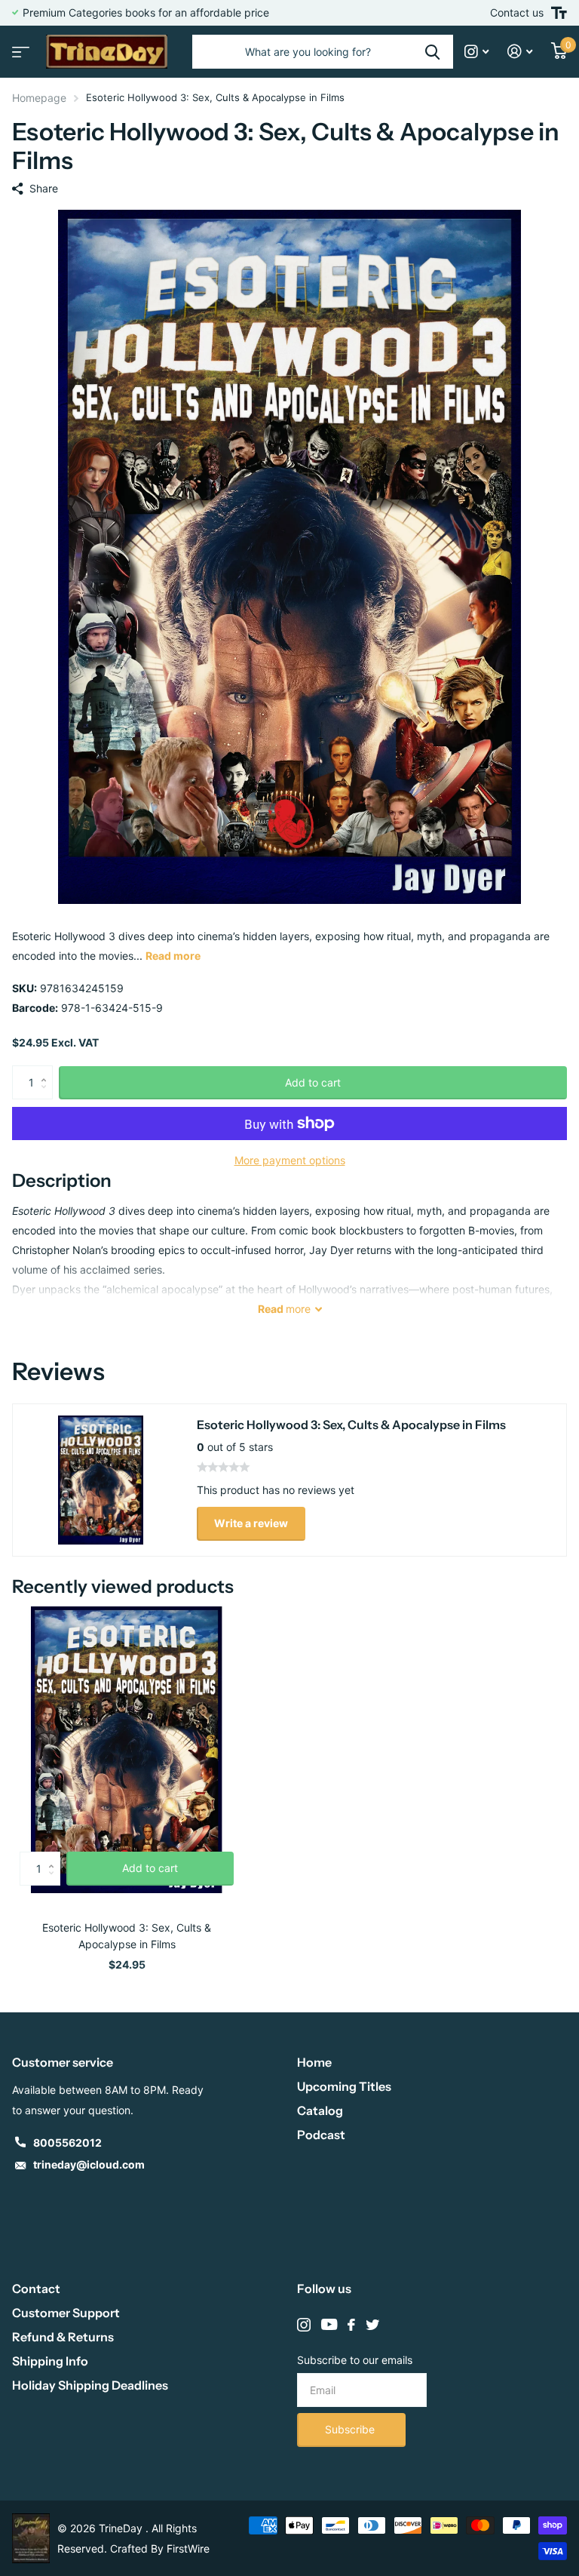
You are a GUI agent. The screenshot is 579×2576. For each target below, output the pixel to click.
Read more (173, 956)
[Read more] (477, 52)
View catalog (19, 47)
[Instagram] (304, 2325)
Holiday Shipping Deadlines (90, 2385)
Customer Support (66, 2313)
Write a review (251, 1523)
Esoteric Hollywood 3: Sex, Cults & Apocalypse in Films (127, 1936)
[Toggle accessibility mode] (559, 13)
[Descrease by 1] (47, 1095)
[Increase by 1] (47, 1070)
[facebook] (351, 2325)
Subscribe (351, 2429)
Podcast (321, 2135)
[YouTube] (329, 2325)
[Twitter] (372, 2325)
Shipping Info (50, 2361)
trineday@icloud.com (89, 2164)
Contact (36, 2289)
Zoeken (432, 52)
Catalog (320, 2110)
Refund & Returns (63, 2337)
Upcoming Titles (344, 2086)
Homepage (39, 98)
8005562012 (67, 2143)
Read (284, 1309)
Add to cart (313, 1082)
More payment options (290, 1160)
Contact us (517, 12)
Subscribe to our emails (355, 2360)
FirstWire (188, 2548)
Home (314, 2062)
